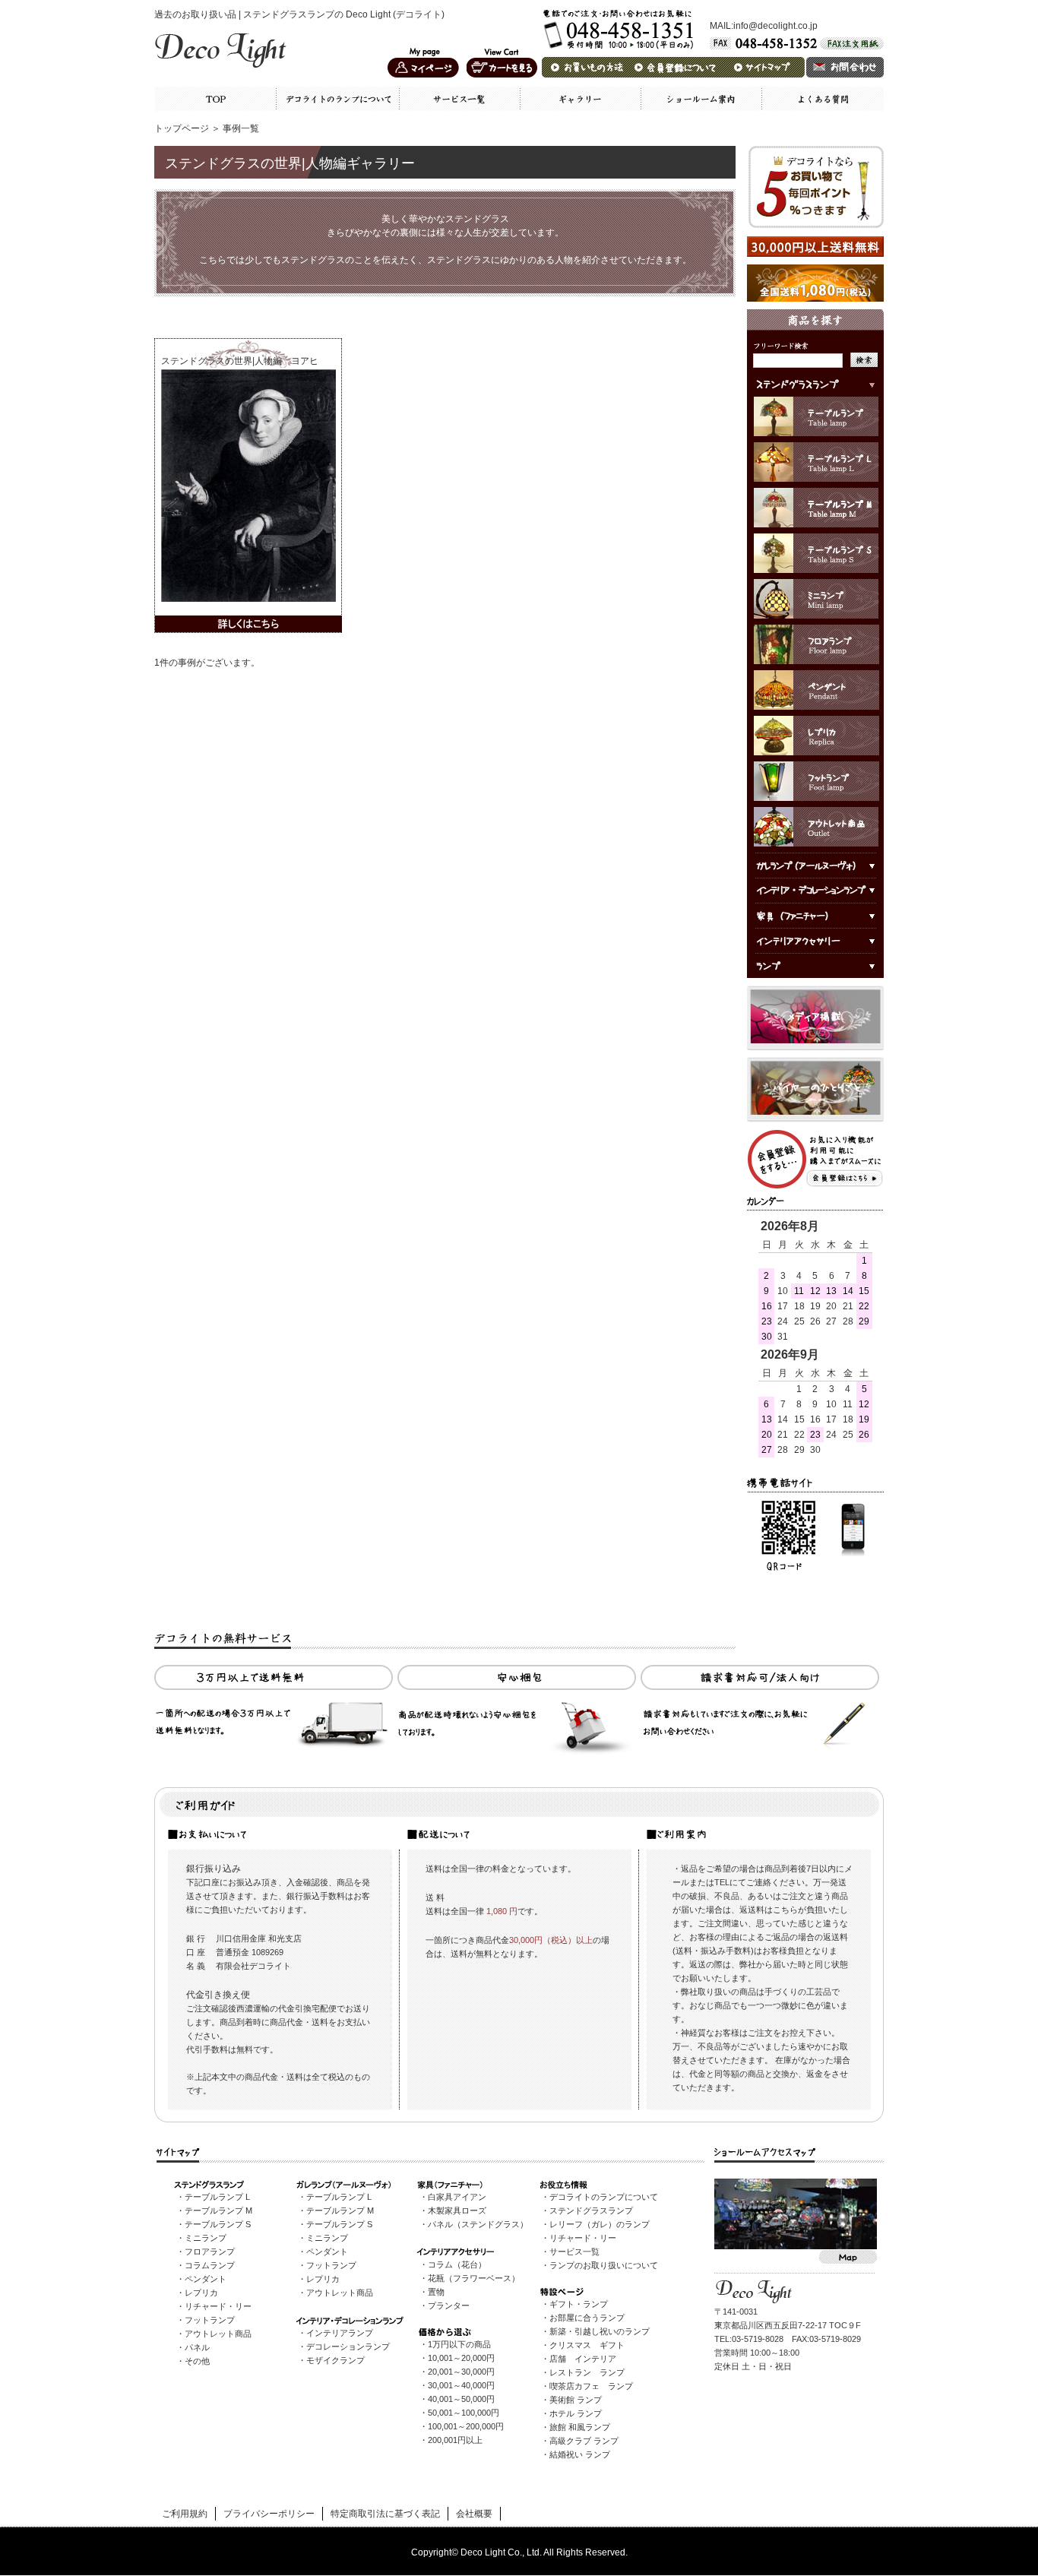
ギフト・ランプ (579, 2304)
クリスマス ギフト (587, 2345)
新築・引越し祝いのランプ (600, 2331)
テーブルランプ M (218, 2210)
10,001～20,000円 (461, 2358)
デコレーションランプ (348, 2347)
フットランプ (210, 2320)
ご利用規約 (185, 2514)
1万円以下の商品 (459, 2344)
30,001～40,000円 (461, 2385)
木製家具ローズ (457, 2210)
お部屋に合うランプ (587, 2318)
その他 (197, 2361)
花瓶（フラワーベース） (474, 2278)
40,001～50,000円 (461, 2399)
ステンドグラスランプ (591, 2210)
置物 (436, 2292)
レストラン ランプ (587, 2372)
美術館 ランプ (576, 2400)
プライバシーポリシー (269, 2514)
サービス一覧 (574, 2252)
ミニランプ (206, 2238)
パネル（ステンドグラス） (478, 2224)
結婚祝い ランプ (580, 2454)
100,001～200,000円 (466, 2426)
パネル (197, 2347)
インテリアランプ (340, 2333)
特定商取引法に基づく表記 (385, 2514)
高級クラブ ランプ (584, 2441)
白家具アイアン (457, 2197)
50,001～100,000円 (464, 2413)
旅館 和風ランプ (580, 2427)
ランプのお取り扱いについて (604, 2265)
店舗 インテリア (583, 2359)
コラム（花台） (457, 2264)
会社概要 (474, 2514)
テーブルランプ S (218, 2224)
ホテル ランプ (576, 2413)
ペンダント (206, 2279)
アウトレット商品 (218, 2334)
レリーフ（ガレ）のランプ (600, 2224)
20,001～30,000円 (461, 2372)
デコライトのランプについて (604, 2197)
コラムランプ (210, 2265)
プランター (449, 2305)
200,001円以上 (455, 2440)
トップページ (182, 128)
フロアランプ (210, 2252)
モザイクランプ (335, 2360)
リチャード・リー (218, 2306)
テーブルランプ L (217, 2197)
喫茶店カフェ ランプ (591, 2386)
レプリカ (201, 2293)
